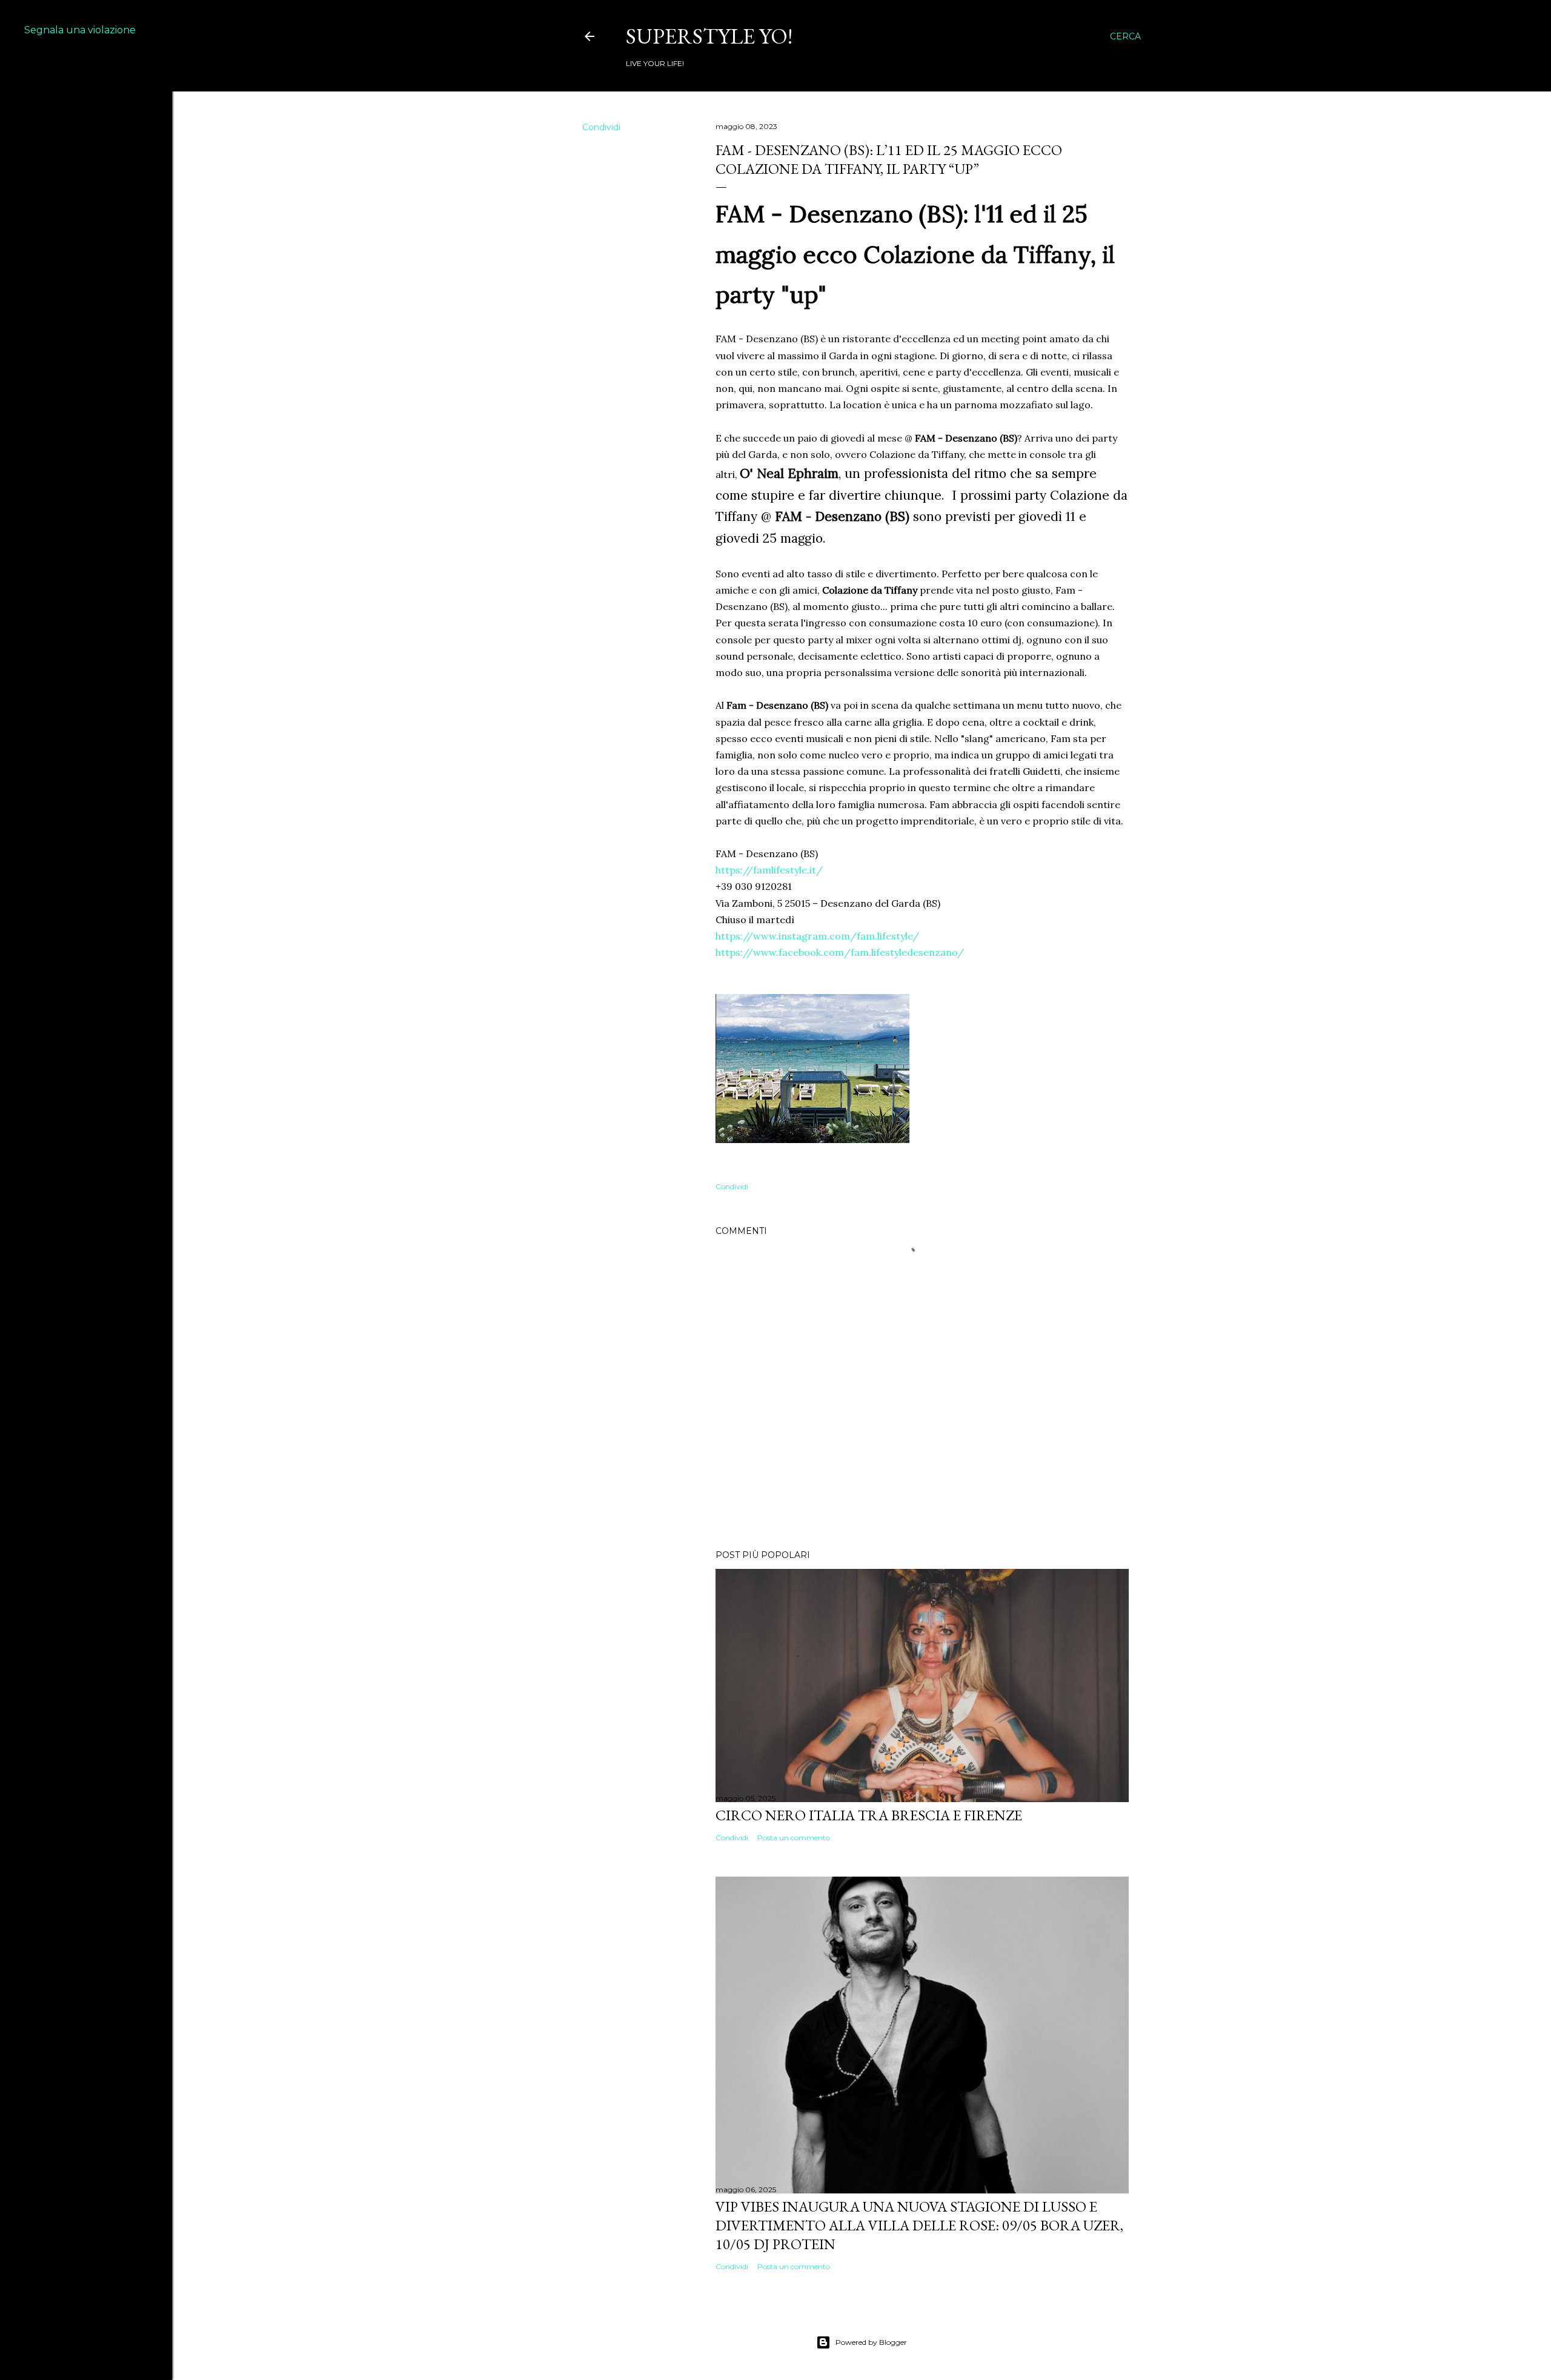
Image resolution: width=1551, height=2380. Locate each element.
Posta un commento (794, 1838)
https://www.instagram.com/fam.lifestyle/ (817, 936)
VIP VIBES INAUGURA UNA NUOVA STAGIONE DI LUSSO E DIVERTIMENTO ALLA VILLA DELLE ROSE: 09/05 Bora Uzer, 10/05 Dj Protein (919, 2225)
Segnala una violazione (80, 30)
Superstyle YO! (709, 36)
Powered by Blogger (871, 2342)
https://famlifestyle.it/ (769, 870)
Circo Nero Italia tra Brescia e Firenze (869, 1815)
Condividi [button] (601, 127)
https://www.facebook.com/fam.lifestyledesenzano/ (840, 952)
